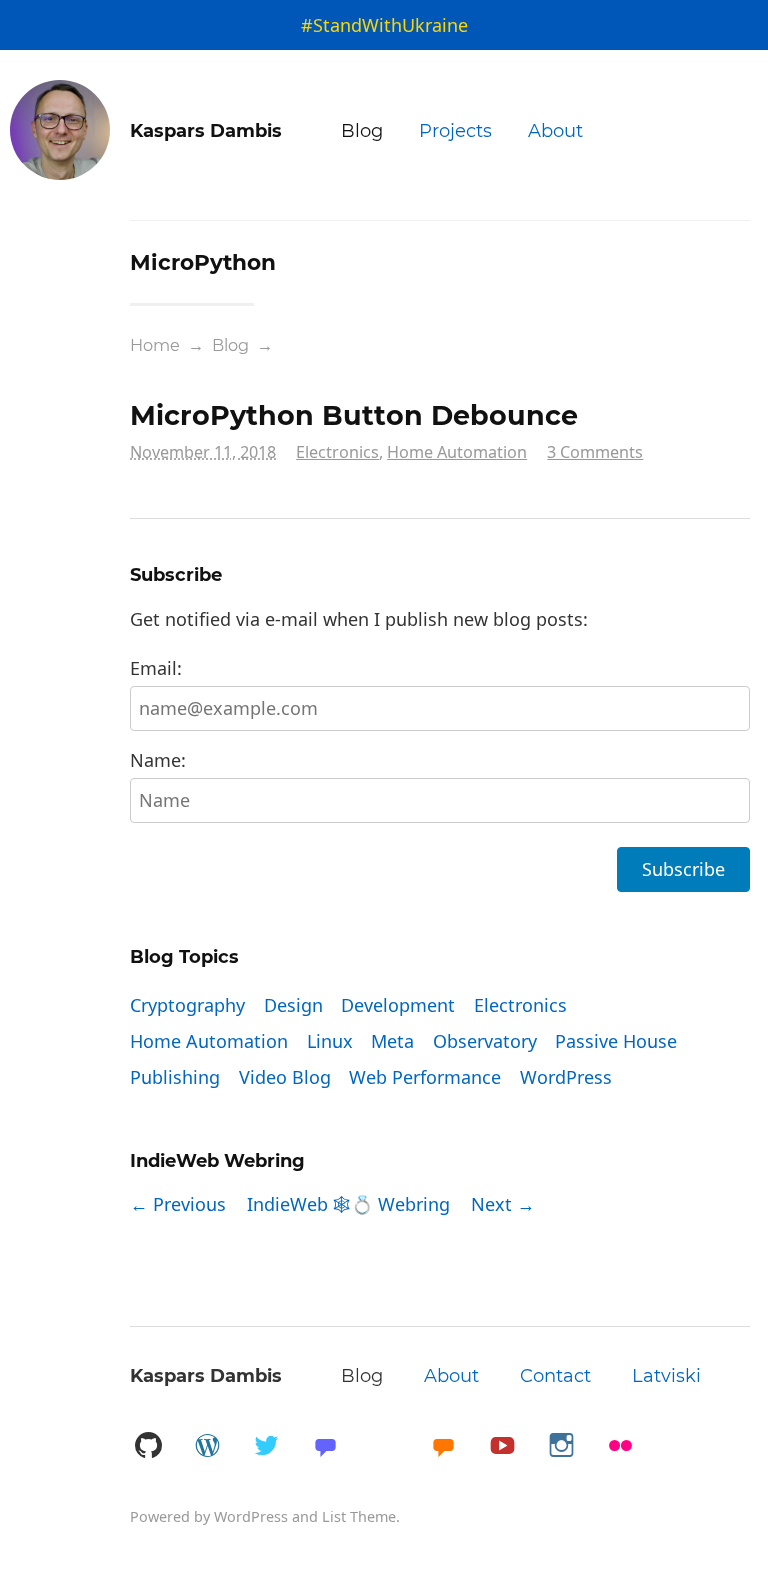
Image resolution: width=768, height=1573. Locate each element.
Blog (362, 131)
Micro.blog (443, 1446)
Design (293, 1005)
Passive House (616, 1041)
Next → (503, 1204)
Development (398, 1005)
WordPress (566, 1077)
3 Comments (595, 452)
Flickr (620, 1446)
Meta (392, 1041)
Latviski (666, 1376)
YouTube (502, 1446)
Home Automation (457, 452)
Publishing (175, 1077)
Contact (555, 1376)
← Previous (178, 1204)
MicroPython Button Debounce (354, 415)
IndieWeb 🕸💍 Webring (348, 1204)
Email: (156, 668)
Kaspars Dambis (206, 1376)
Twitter (266, 1446)
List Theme (359, 1516)
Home (155, 345)
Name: (158, 760)
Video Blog (285, 1077)
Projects (455, 131)
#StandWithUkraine (384, 25)
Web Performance (425, 1077)
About (555, 131)
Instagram (561, 1446)
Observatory (485, 1041)
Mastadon (325, 1446)
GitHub (148, 1446)
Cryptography (187, 1005)
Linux (330, 1041)
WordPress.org (207, 1446)
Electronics (337, 452)
